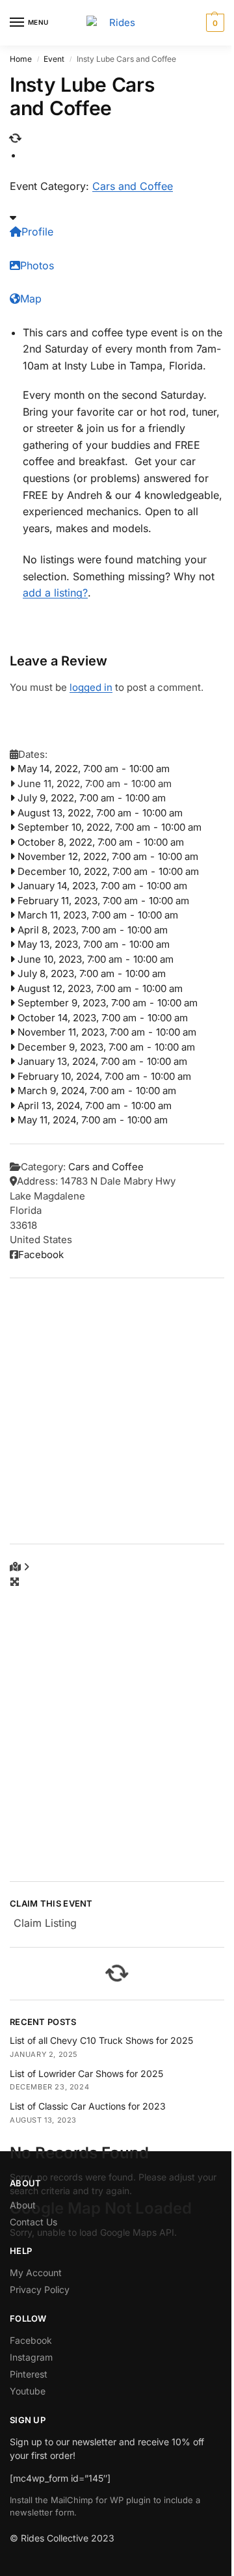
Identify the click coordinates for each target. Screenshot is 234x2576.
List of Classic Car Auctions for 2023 (88, 2106)
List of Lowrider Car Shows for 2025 (86, 2073)
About (23, 2205)
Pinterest (29, 2374)
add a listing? (55, 593)
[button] (214, 23)
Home (21, 59)
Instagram (31, 2357)
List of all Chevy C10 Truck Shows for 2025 (101, 2040)
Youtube (28, 2391)
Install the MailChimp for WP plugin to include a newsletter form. (105, 2506)
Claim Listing (45, 1923)
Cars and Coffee (133, 186)
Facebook (41, 1254)
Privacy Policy (40, 2289)
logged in (91, 687)
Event (54, 59)
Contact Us (33, 2222)
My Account (36, 2273)
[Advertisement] (117, 1411)
